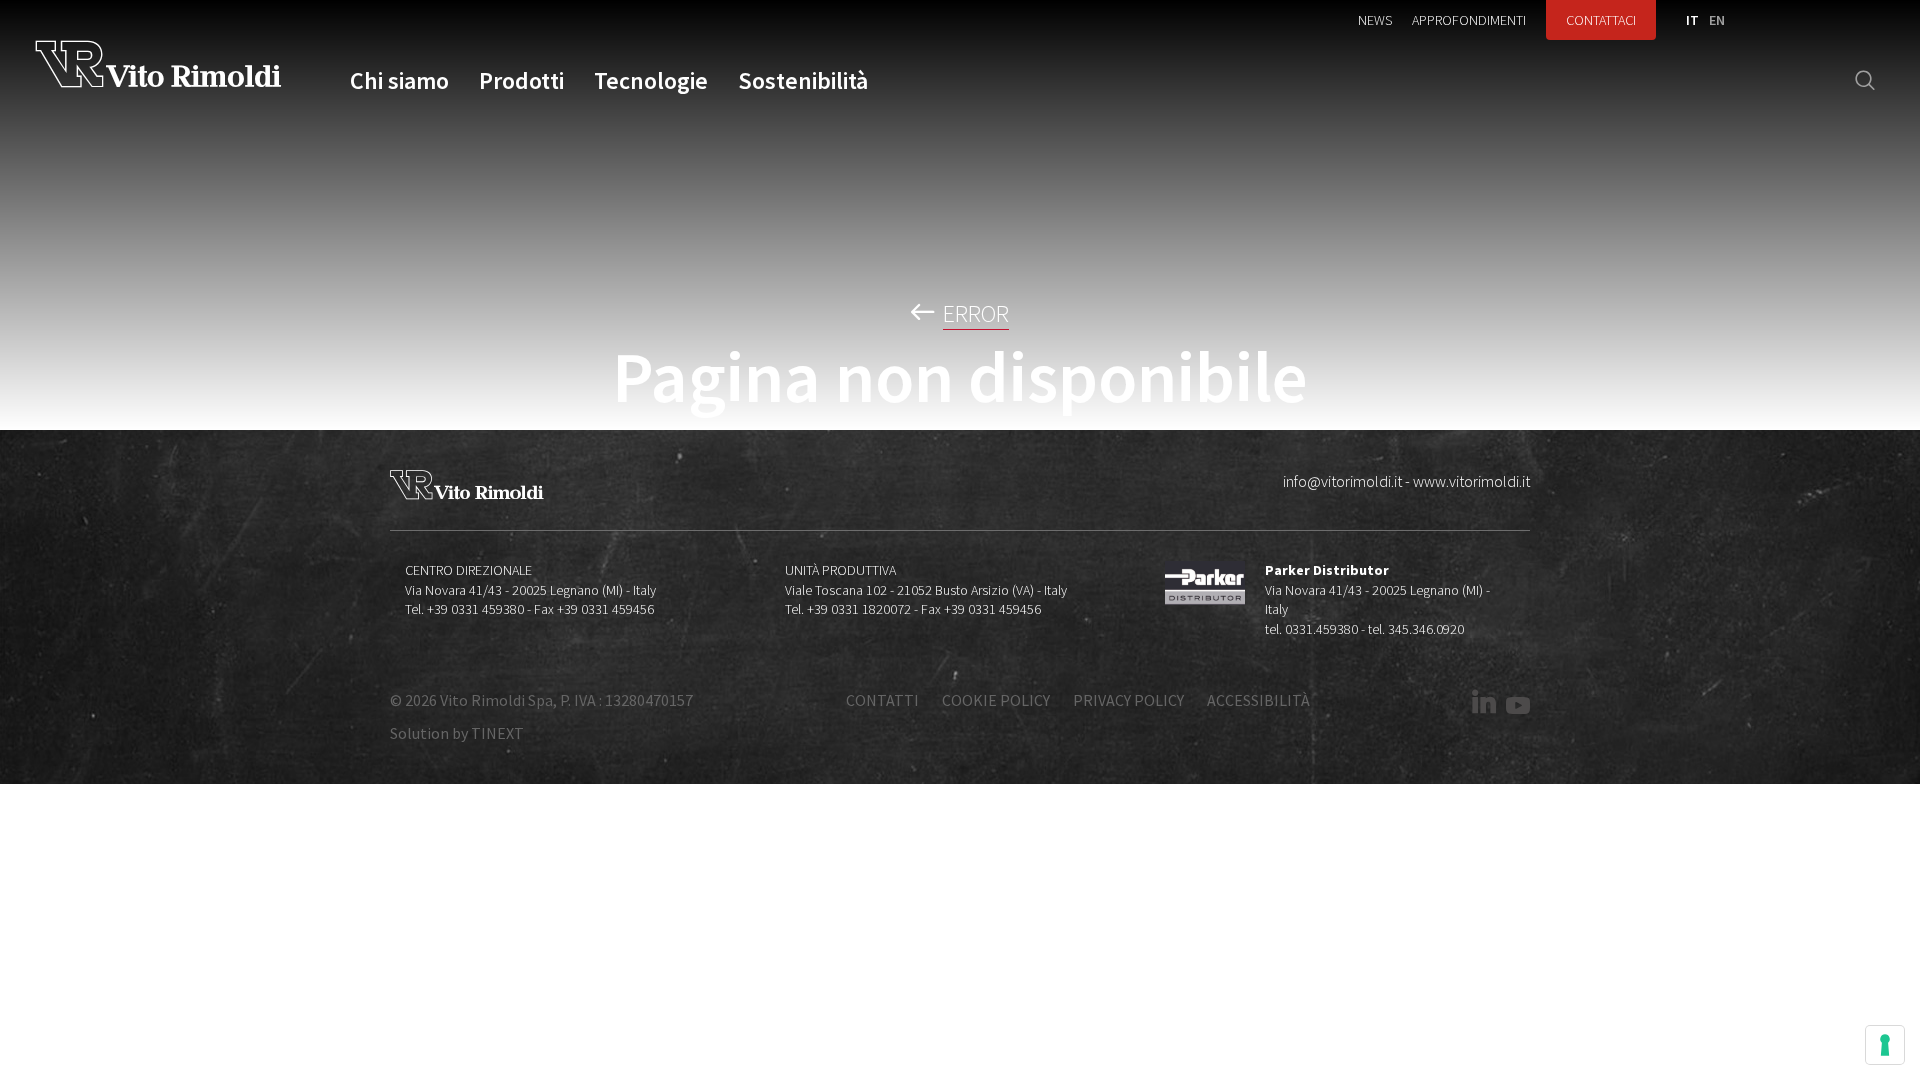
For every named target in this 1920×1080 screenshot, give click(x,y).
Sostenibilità (803, 81)
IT (1692, 20)
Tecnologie (651, 81)
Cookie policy (996, 700)
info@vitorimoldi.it (1342, 481)
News (1375, 20)
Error (976, 314)
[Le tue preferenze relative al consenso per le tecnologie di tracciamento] (1885, 1045)
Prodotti (521, 81)
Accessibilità (1258, 700)
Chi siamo (399, 81)
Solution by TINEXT (457, 733)
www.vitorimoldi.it (1471, 481)
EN (1717, 20)
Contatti (882, 700)
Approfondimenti (1469, 20)
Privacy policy (1128, 700)
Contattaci (1601, 20)
